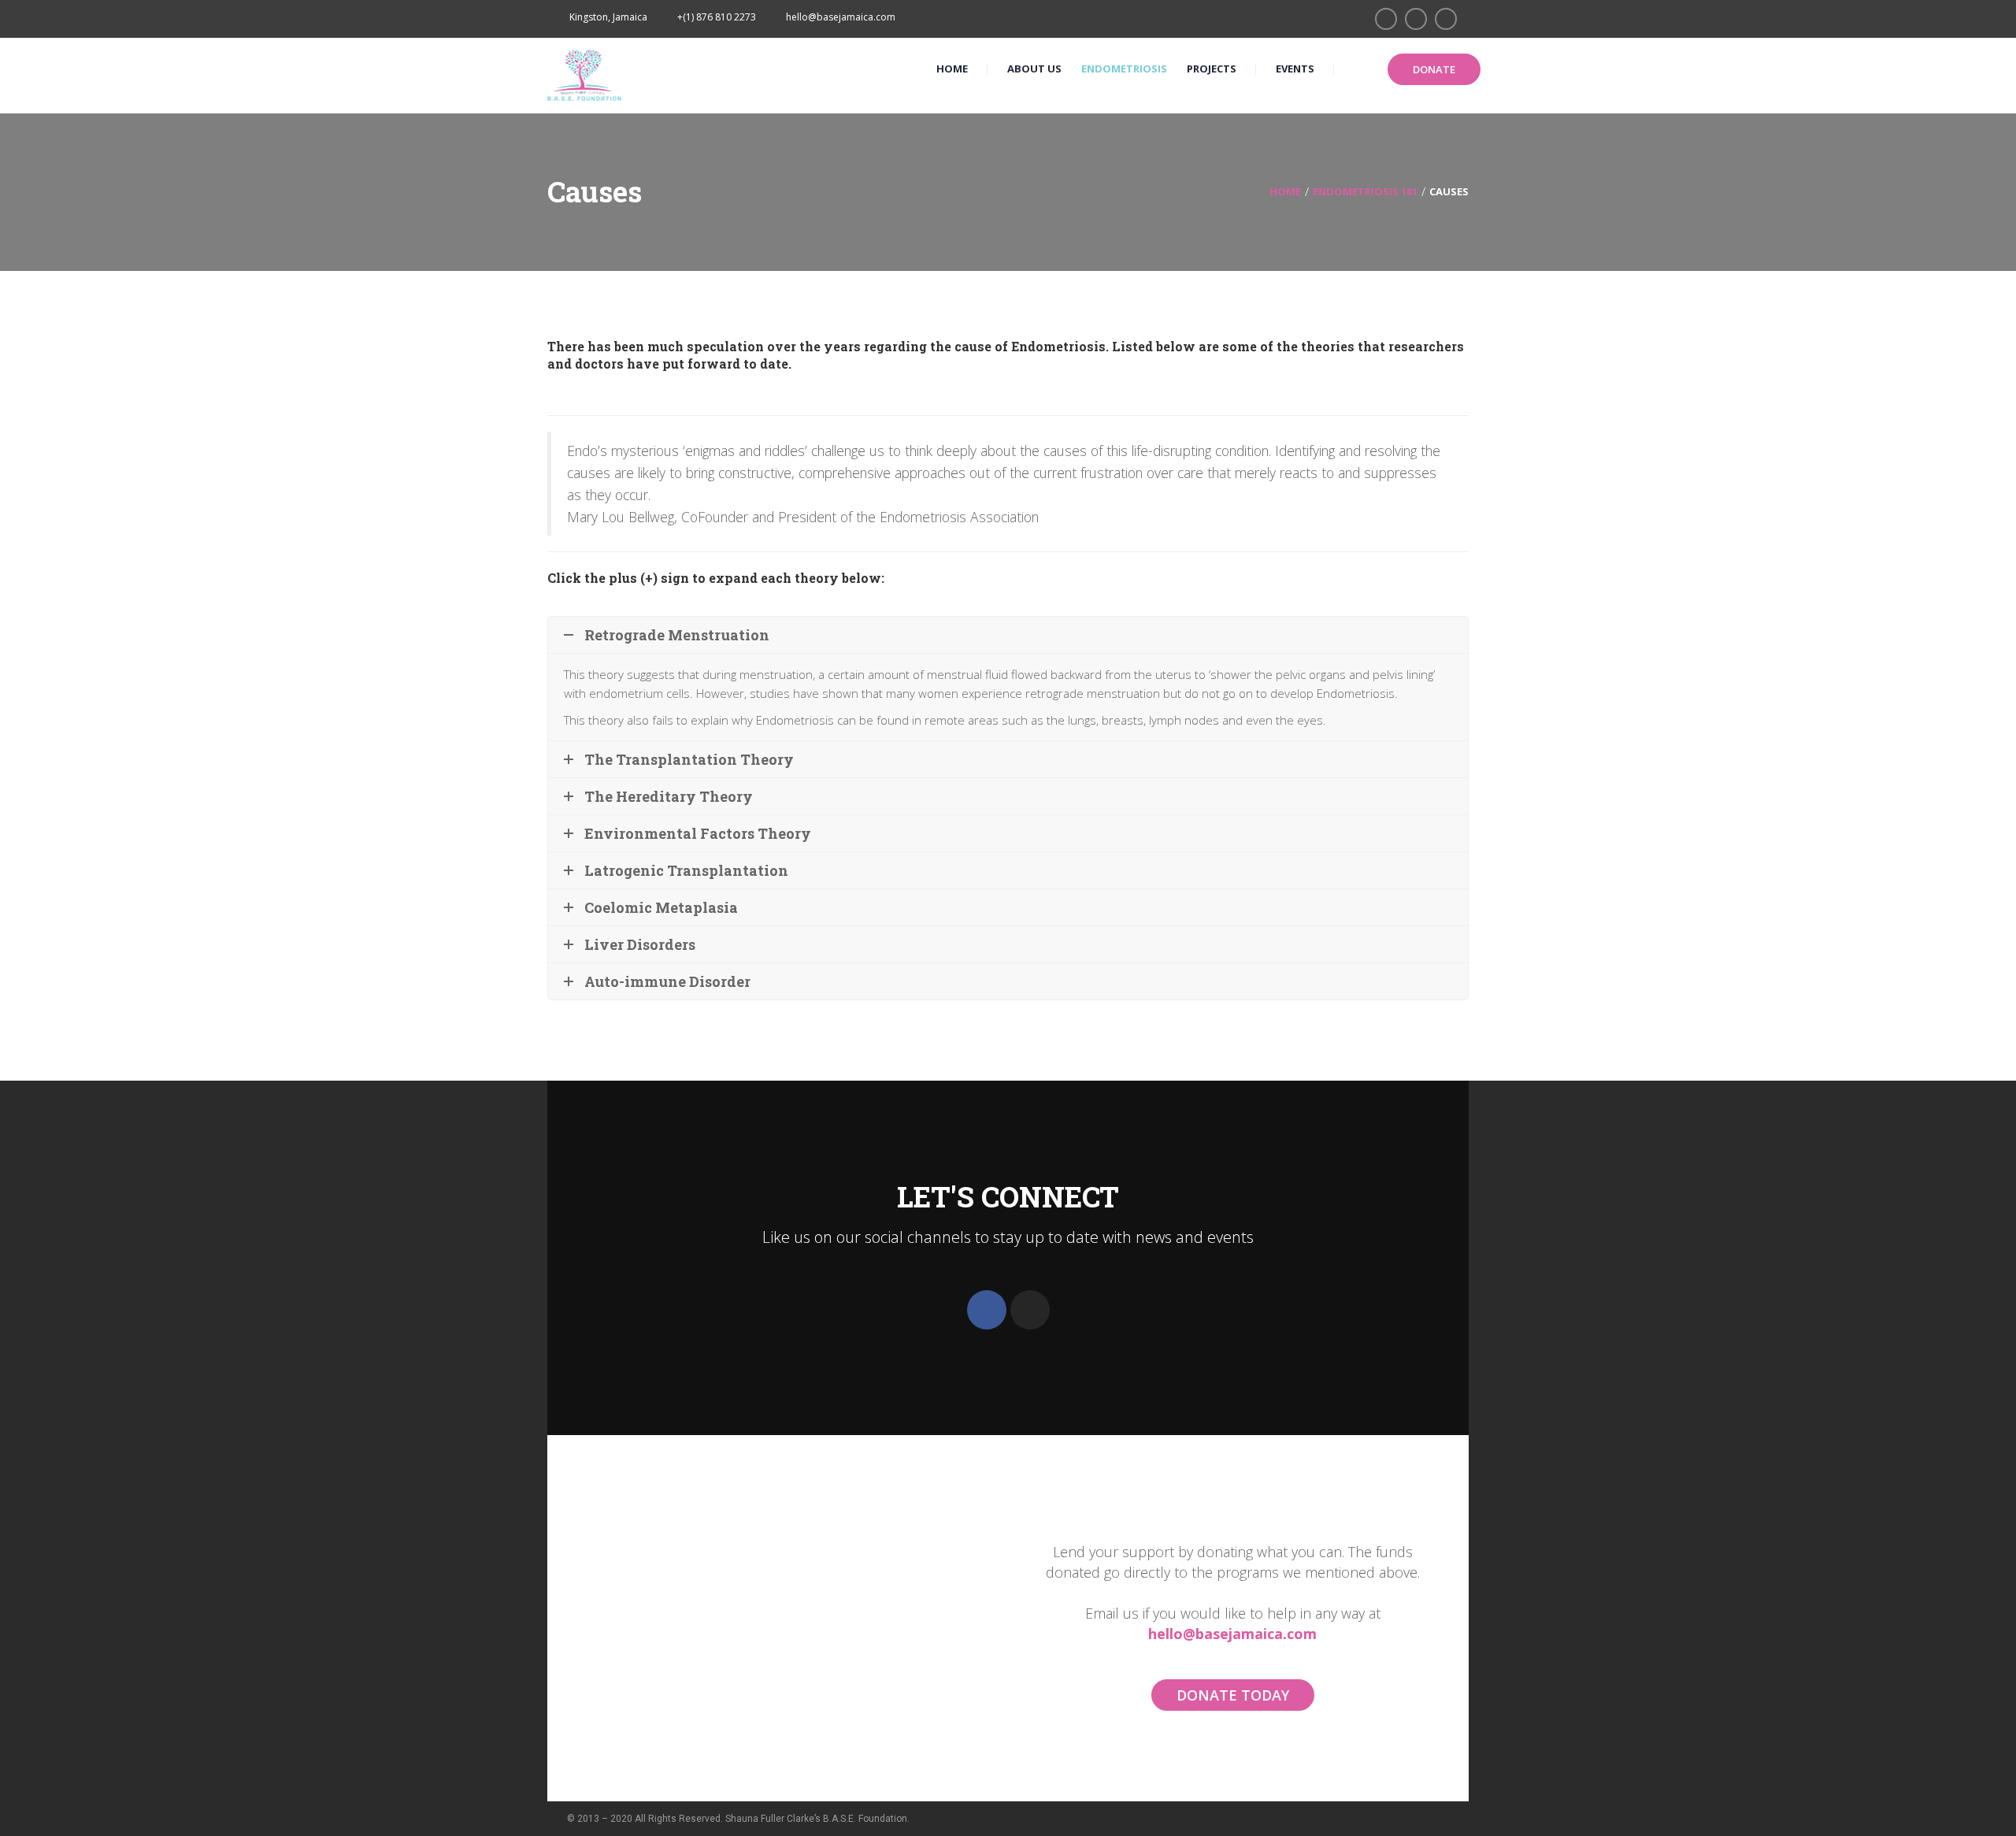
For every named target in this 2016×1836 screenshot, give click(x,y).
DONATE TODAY (1233, 1695)
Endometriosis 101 (1365, 191)
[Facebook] (987, 1310)
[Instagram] (1030, 1310)
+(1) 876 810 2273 (717, 17)
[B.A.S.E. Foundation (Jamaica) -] (585, 74)
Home (1285, 191)
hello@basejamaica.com (1232, 1634)
